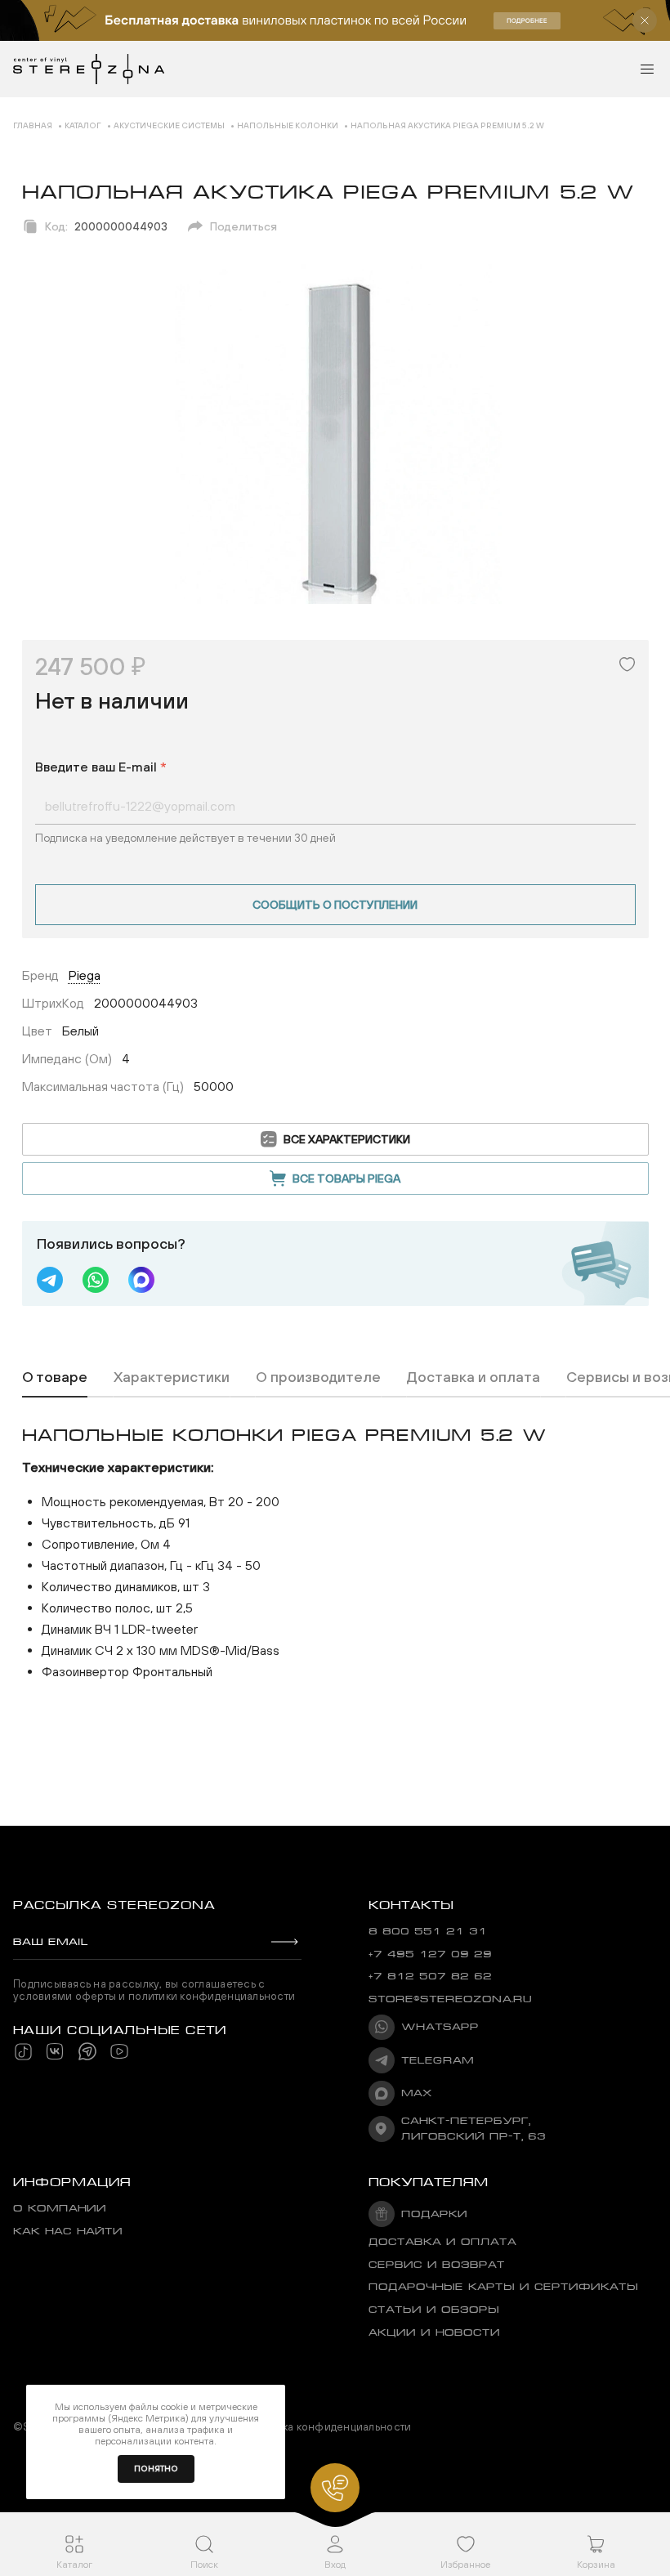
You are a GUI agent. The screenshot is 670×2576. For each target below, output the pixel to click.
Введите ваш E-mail (101, 767)
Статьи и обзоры (434, 2310)
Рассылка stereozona (114, 1905)
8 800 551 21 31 (428, 1931)
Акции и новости (434, 2332)
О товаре (55, 1377)
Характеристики (172, 1377)
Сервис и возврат (437, 2265)
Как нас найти (68, 2231)
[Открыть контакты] (335, 2488)
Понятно (156, 2469)
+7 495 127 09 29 (430, 1954)
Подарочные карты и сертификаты (503, 2287)
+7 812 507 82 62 (430, 1976)
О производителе (318, 1377)
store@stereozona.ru (450, 1999)
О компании (60, 2208)
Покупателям (429, 2182)
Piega (85, 975)
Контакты (411, 1905)
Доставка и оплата (473, 1377)
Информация (72, 2182)
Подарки (434, 2214)
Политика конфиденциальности (328, 2427)
